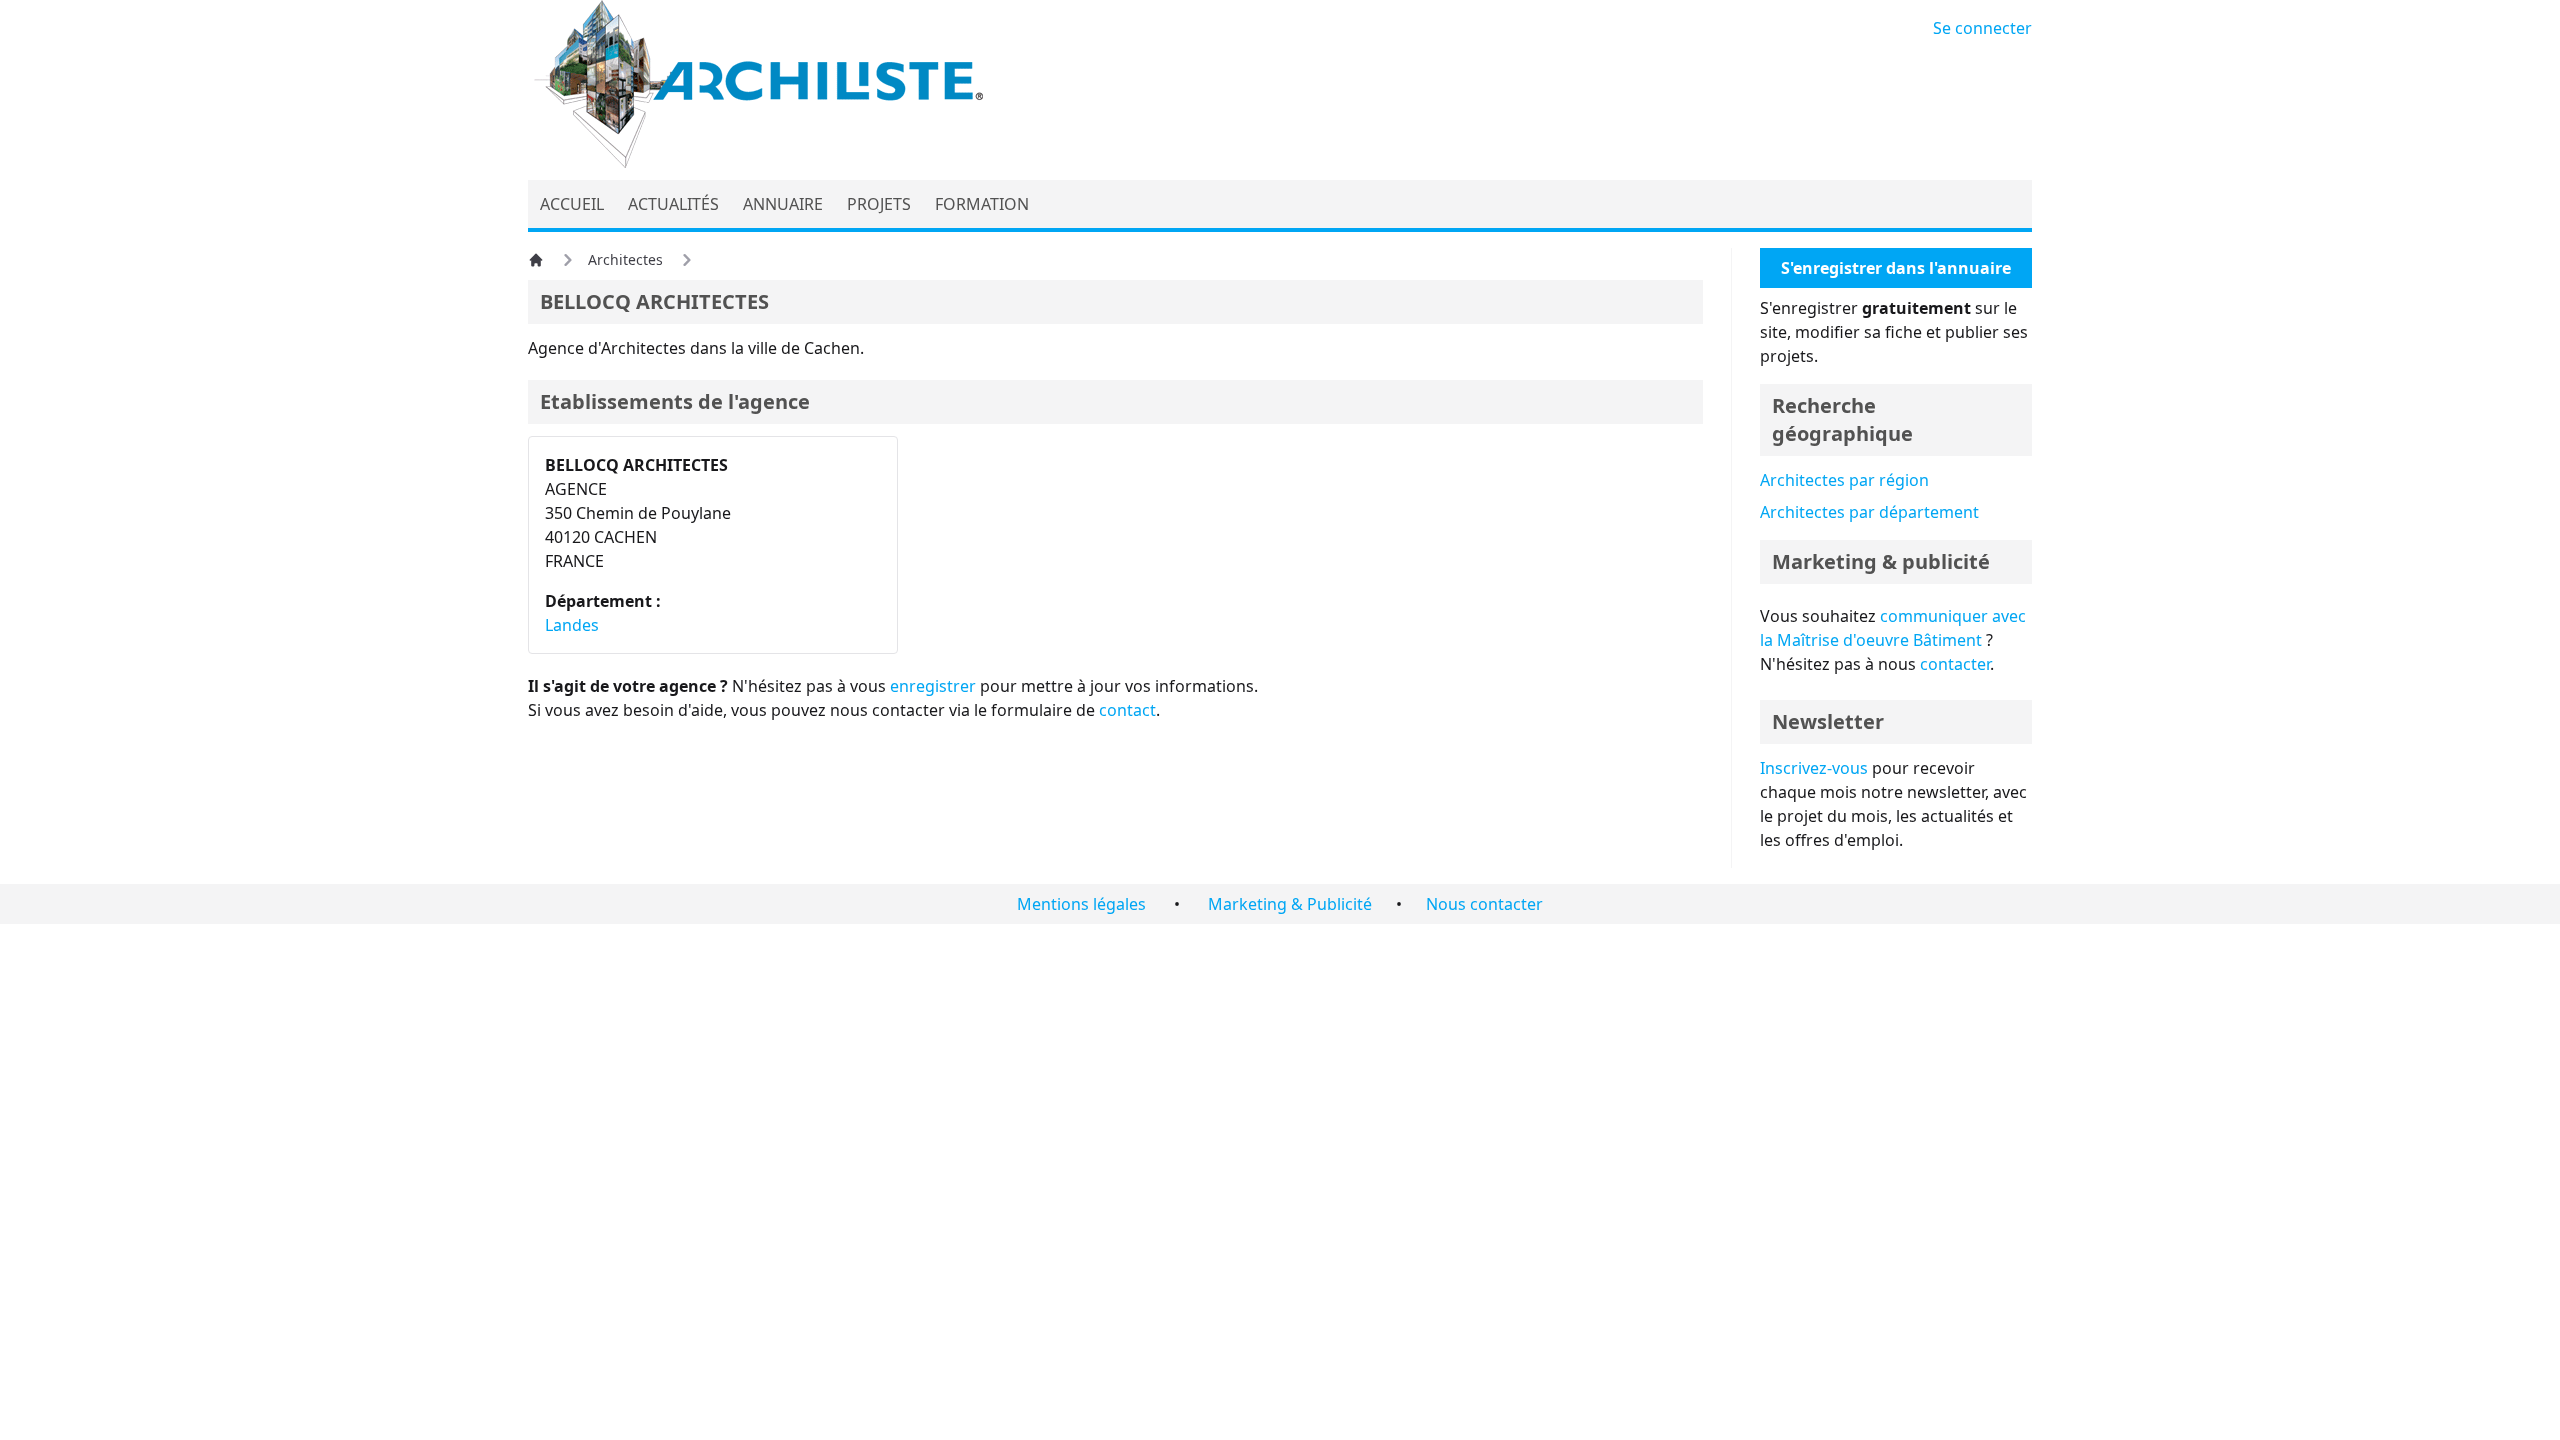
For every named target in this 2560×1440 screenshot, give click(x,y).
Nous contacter (1484, 904)
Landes (572, 625)
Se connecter (1982, 28)
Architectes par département (1869, 512)
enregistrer (933, 686)
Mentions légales (1081, 904)
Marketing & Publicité (1290, 904)
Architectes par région (1844, 480)
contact (1127, 710)
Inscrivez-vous (1814, 768)
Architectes (625, 259)
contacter (1955, 664)
